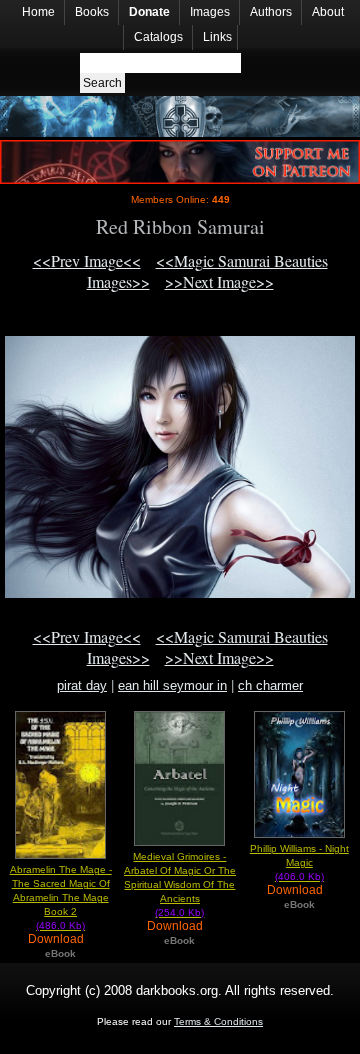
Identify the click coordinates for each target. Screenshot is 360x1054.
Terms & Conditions (218, 1021)
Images (210, 12)
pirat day (82, 685)
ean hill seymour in (172, 685)
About (328, 12)
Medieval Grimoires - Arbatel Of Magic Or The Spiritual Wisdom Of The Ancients (180, 884)
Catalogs (158, 37)
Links (217, 37)
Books (92, 12)
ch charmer (270, 685)
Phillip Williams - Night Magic (299, 862)
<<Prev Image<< (87, 260)
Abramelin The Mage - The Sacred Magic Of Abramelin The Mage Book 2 (61, 897)
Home (38, 12)
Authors (271, 12)
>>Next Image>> (219, 281)
